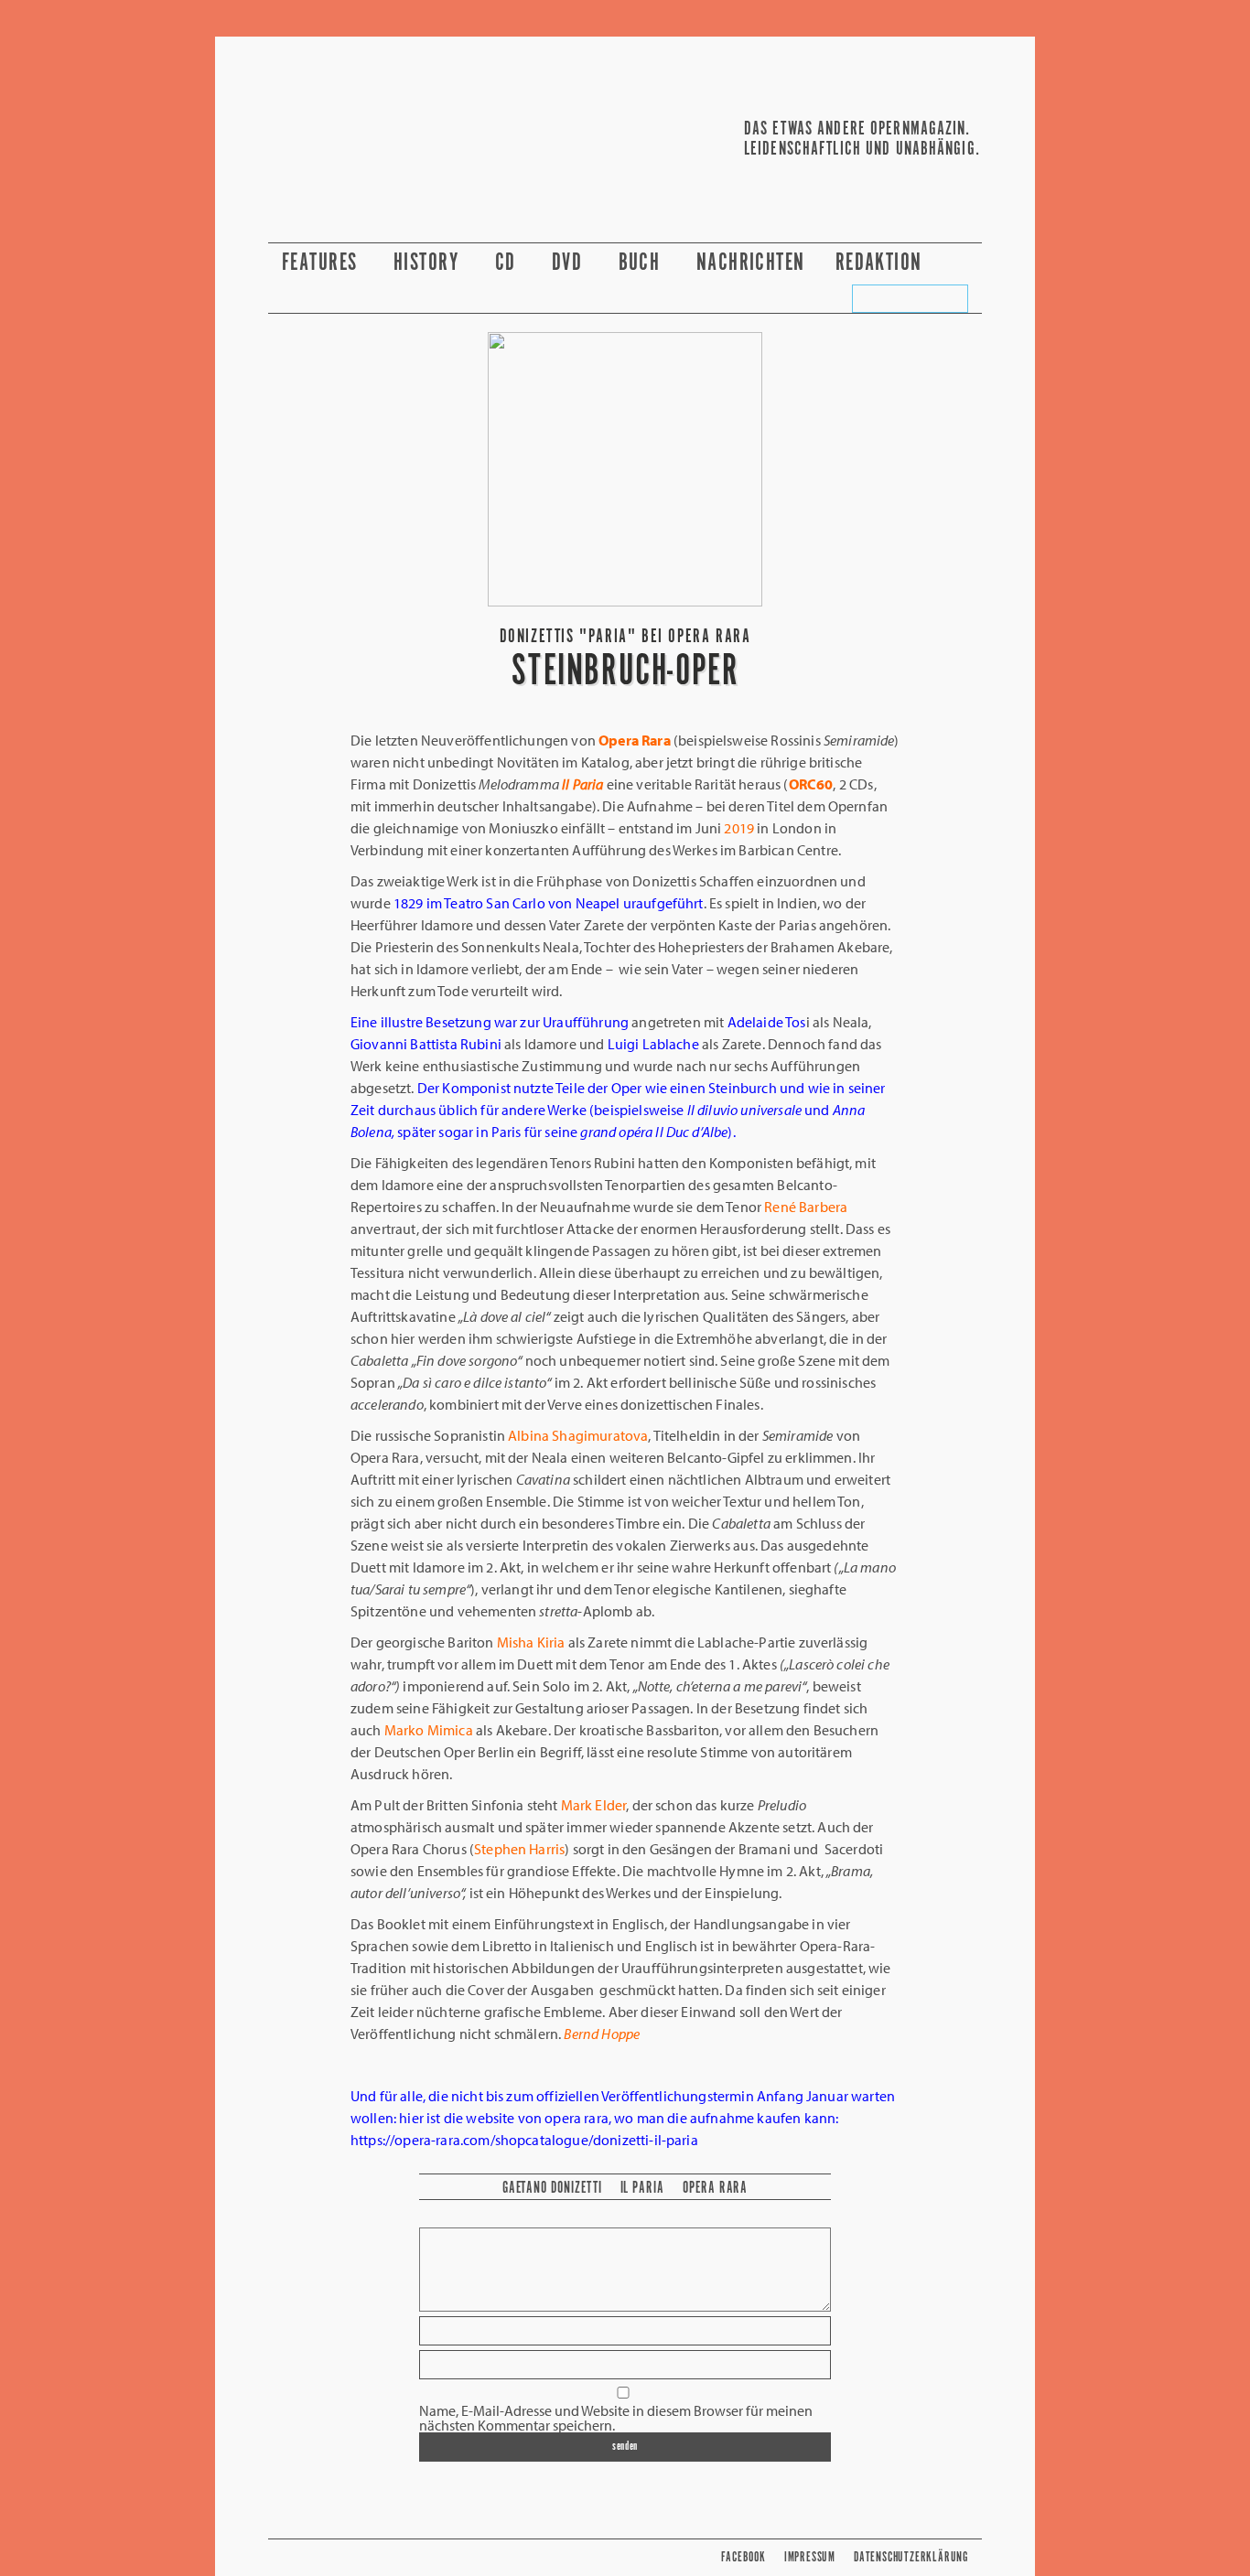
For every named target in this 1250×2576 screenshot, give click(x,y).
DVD (570, 263)
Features (323, 263)
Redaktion (882, 263)
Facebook (743, 2557)
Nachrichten (751, 263)
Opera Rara (715, 2188)
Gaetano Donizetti (552, 2188)
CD (508, 263)
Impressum (810, 2557)
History (429, 263)
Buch (642, 263)
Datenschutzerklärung (911, 2557)
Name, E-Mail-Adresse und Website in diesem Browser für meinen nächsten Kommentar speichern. (616, 2418)
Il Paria (642, 2188)
